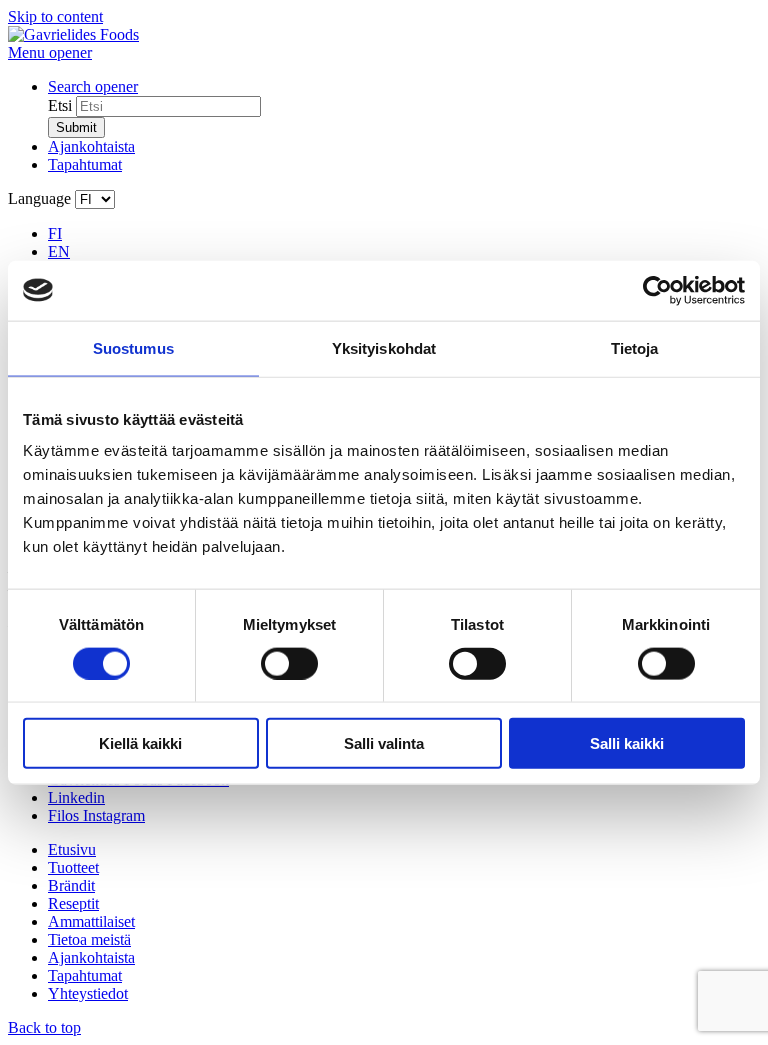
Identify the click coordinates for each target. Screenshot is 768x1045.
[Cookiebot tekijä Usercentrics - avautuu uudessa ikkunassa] (657, 290)
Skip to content (55, 16)
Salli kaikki (627, 743)
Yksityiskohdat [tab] (384, 347)
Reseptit (73, 903)
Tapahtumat (85, 164)
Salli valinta (384, 743)
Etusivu (72, 849)
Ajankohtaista (91, 146)
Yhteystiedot (88, 993)
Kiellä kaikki (140, 743)
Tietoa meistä (89, 939)
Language (39, 198)
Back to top (44, 1027)
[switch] (289, 663)
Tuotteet (73, 867)
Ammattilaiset (91, 921)
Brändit (71, 885)
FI (55, 233)
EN (59, 251)
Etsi (60, 105)
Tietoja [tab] (635, 347)
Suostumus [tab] (133, 347)
